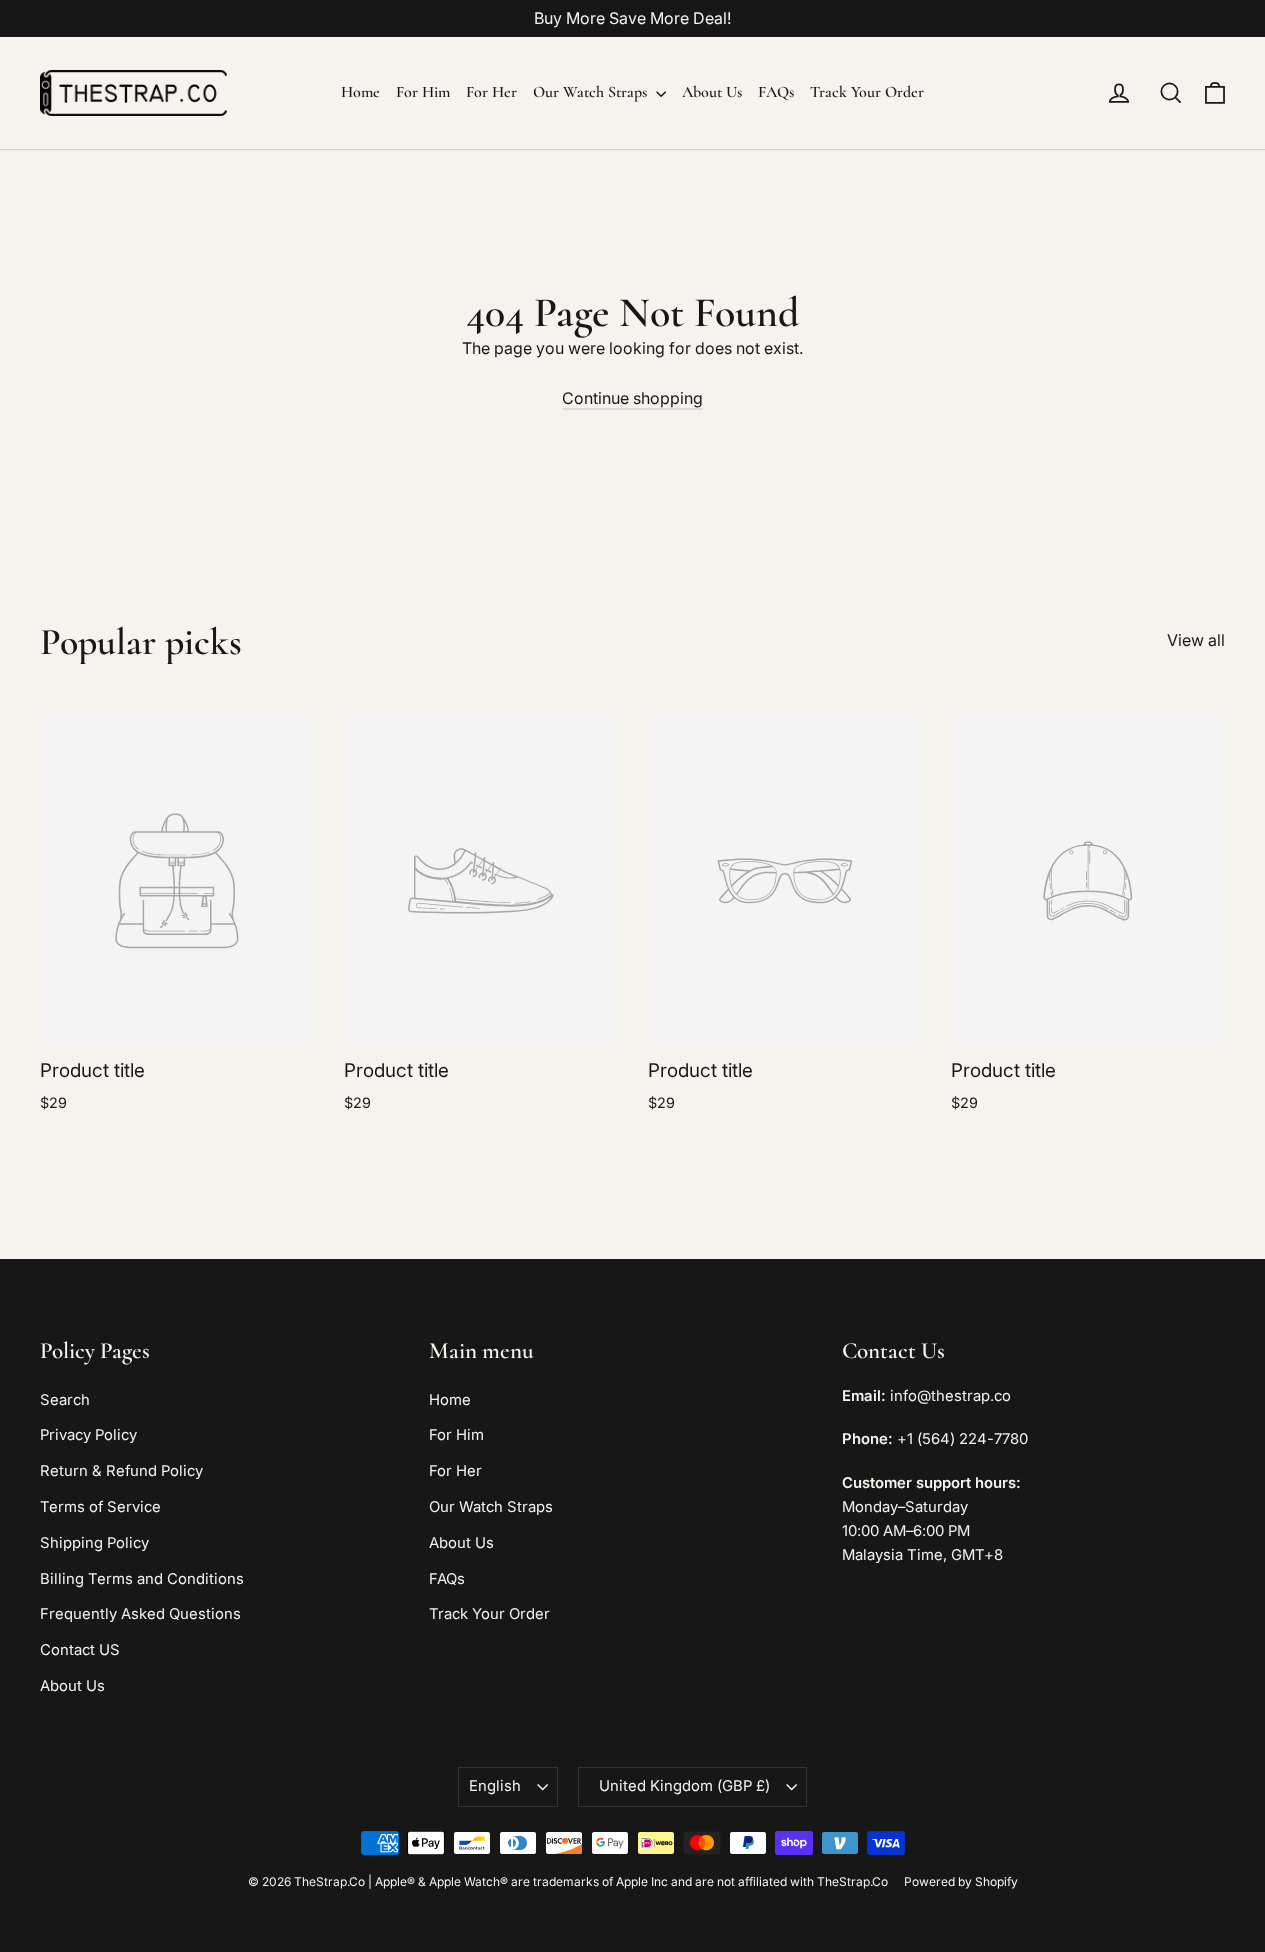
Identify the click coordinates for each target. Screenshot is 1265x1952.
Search (65, 1400)
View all (1196, 640)
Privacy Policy (88, 1435)
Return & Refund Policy (121, 1471)
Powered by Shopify (961, 1881)
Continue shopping (632, 398)
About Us (712, 92)
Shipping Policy (94, 1543)
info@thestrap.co (950, 1396)
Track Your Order (867, 92)
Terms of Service (100, 1507)
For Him (423, 92)
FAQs (776, 92)
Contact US (80, 1650)
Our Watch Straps (592, 92)
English (495, 1786)
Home (360, 92)
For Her (491, 92)
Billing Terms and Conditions (142, 1579)
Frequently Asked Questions (140, 1614)
